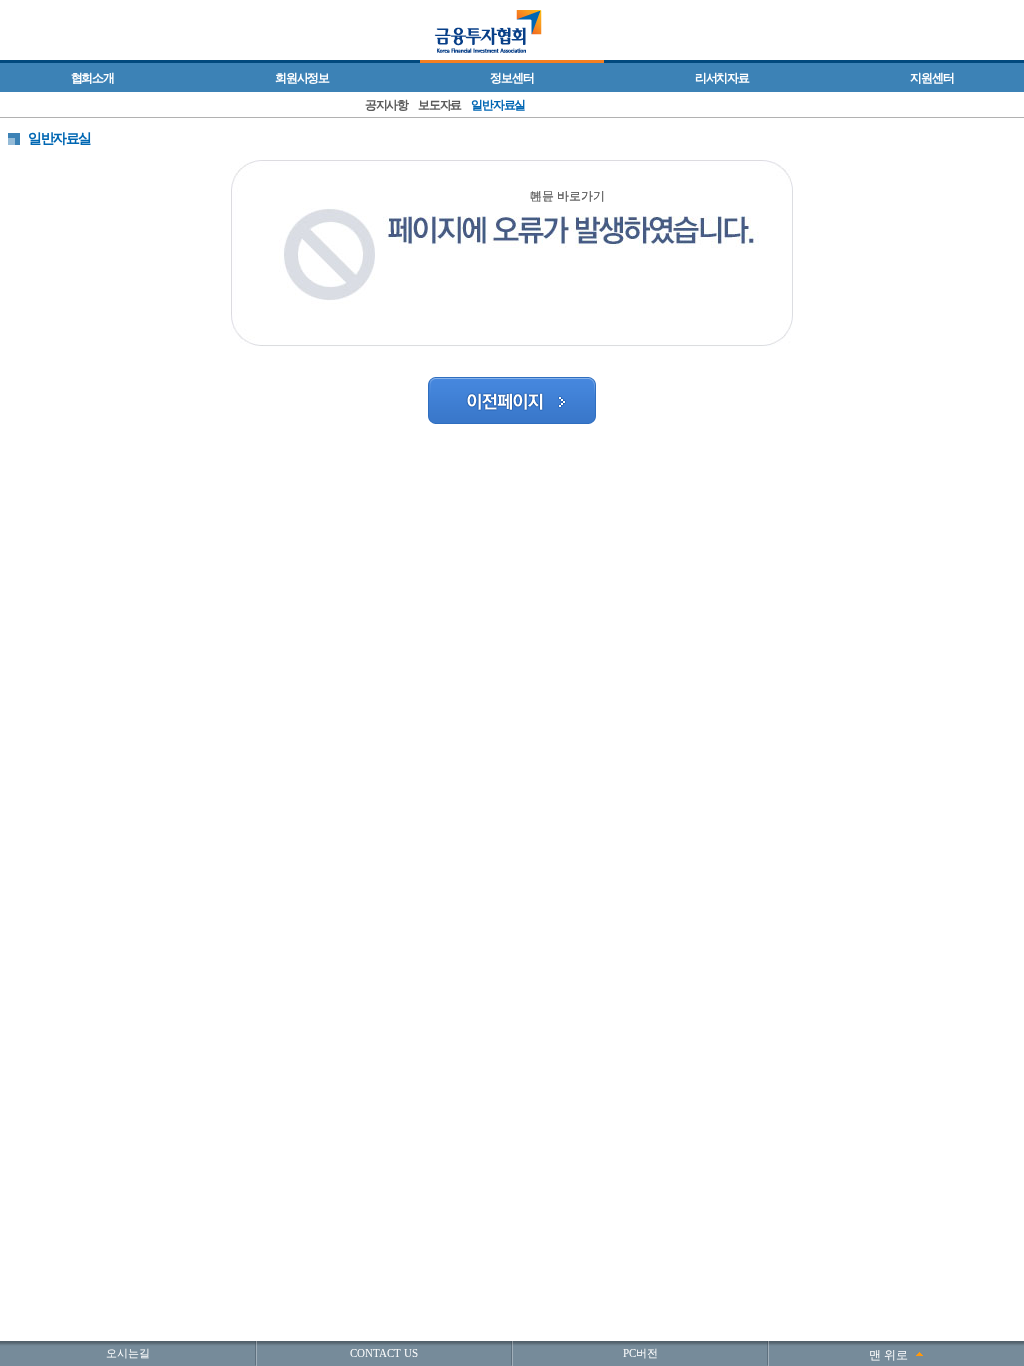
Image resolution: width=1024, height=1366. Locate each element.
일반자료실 (498, 105)
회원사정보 (302, 78)
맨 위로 (888, 1355)
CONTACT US (384, 1353)
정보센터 (511, 78)
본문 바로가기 (567, 196)
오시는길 (128, 1353)
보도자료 (439, 105)
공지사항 (386, 105)
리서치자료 (722, 78)
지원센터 (931, 78)
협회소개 (92, 78)
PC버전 (640, 1353)
